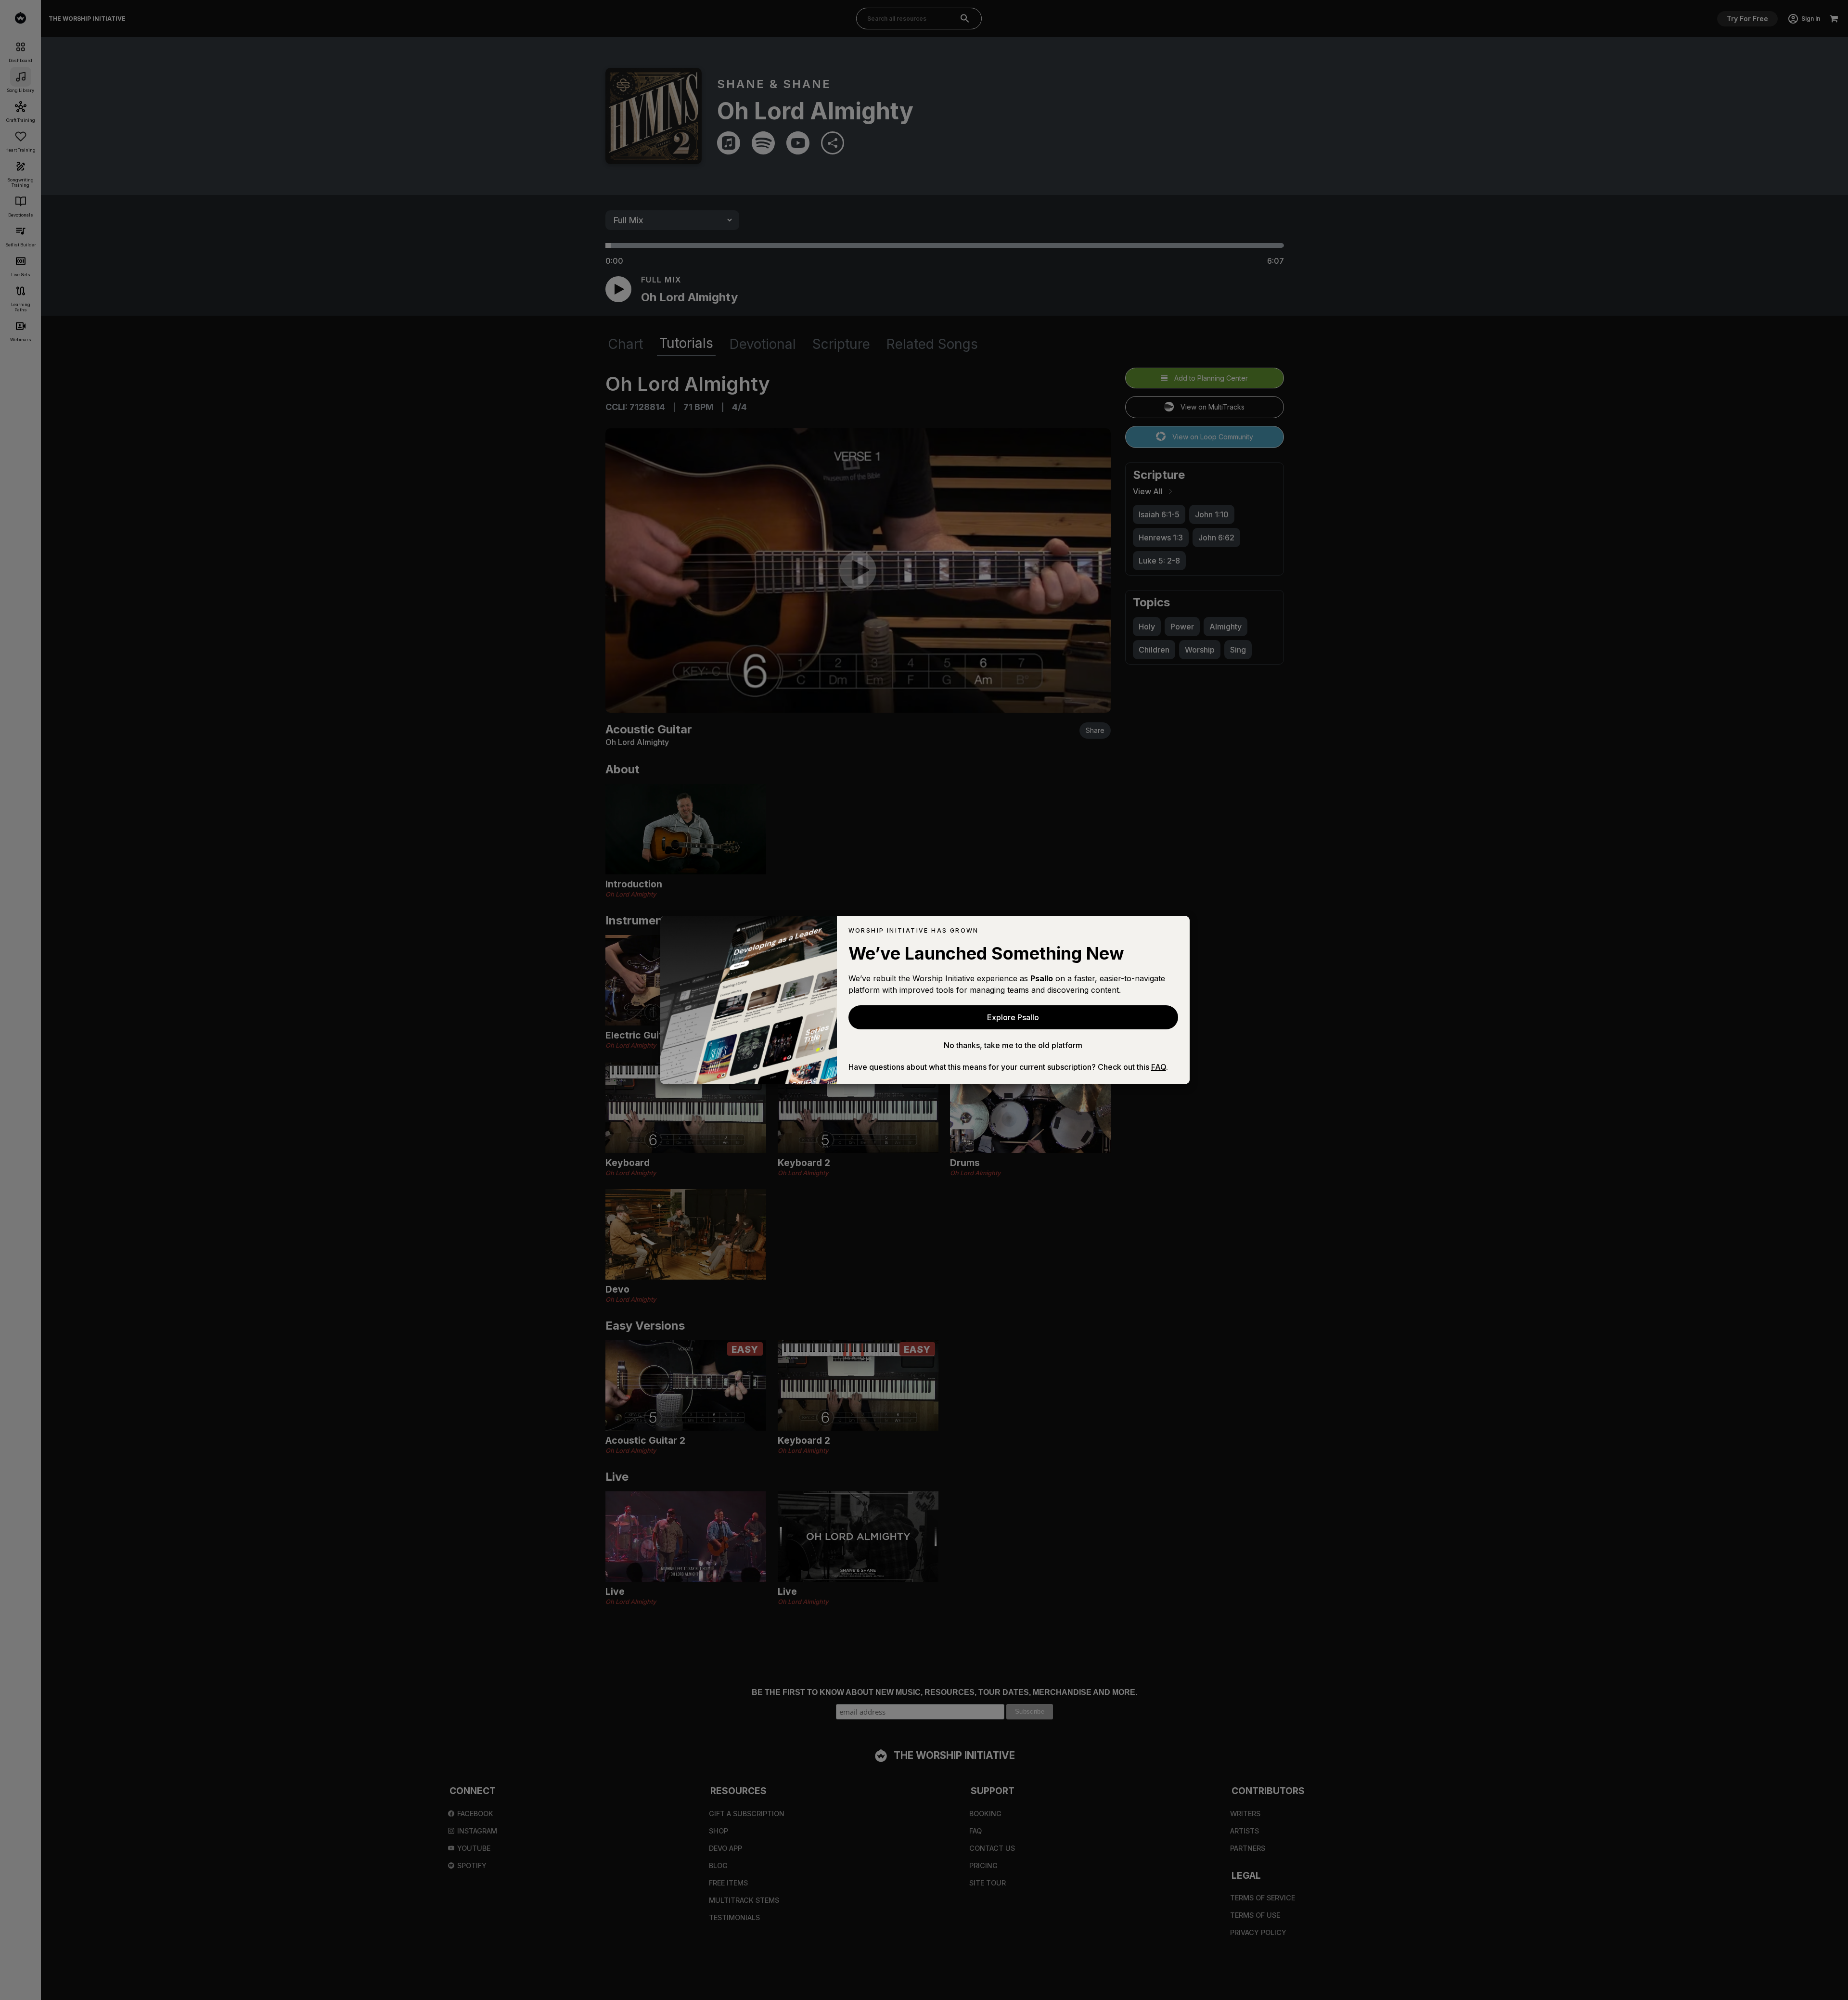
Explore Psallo (1013, 1017)
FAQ (1159, 1067)
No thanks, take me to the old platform (1013, 1045)
